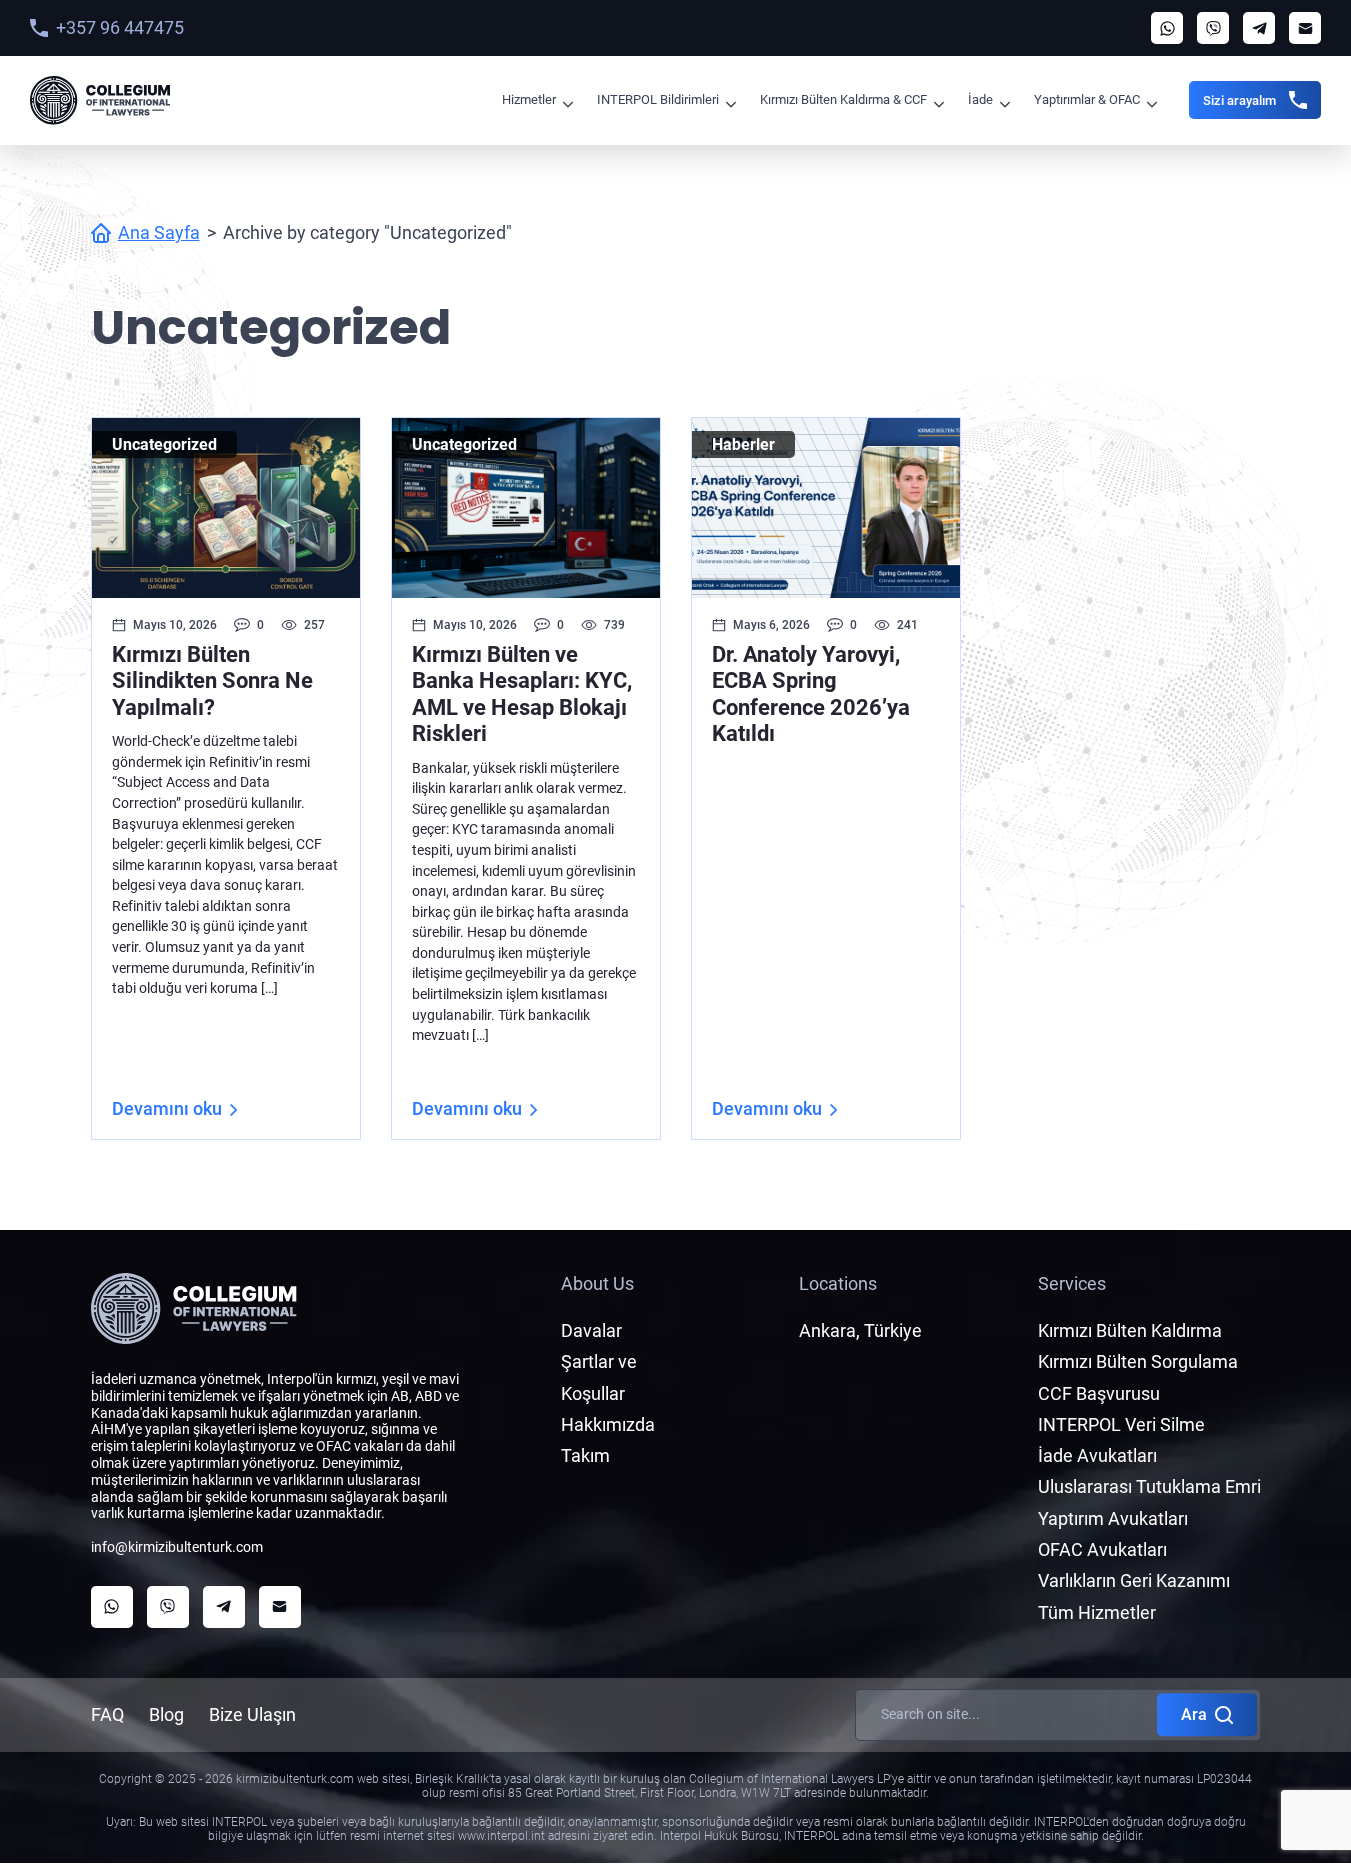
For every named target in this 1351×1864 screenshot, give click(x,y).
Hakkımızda (608, 1424)
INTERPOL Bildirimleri (658, 99)
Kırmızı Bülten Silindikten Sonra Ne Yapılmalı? (212, 681)
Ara (1194, 1714)
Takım (585, 1455)
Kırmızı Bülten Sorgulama (1138, 1361)
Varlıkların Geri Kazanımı (1134, 1580)
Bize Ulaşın (252, 1714)
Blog (166, 1714)
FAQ (107, 1714)
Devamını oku (167, 1108)
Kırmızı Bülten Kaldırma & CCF (843, 99)
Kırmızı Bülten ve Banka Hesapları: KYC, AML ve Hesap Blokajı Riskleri (522, 694)
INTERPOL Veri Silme (1121, 1424)
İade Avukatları (1097, 1455)
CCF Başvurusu (1099, 1393)
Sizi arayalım (1239, 100)
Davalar (591, 1330)
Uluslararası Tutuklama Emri (1149, 1486)
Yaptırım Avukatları (1113, 1518)
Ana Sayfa (159, 232)
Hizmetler (529, 99)
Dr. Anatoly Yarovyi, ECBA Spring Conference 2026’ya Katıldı (811, 694)
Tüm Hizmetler (1097, 1612)
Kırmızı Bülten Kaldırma (1130, 1330)
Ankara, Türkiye (860, 1330)
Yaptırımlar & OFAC (1087, 99)
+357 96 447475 (120, 27)
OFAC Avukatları (1102, 1549)
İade (980, 99)
